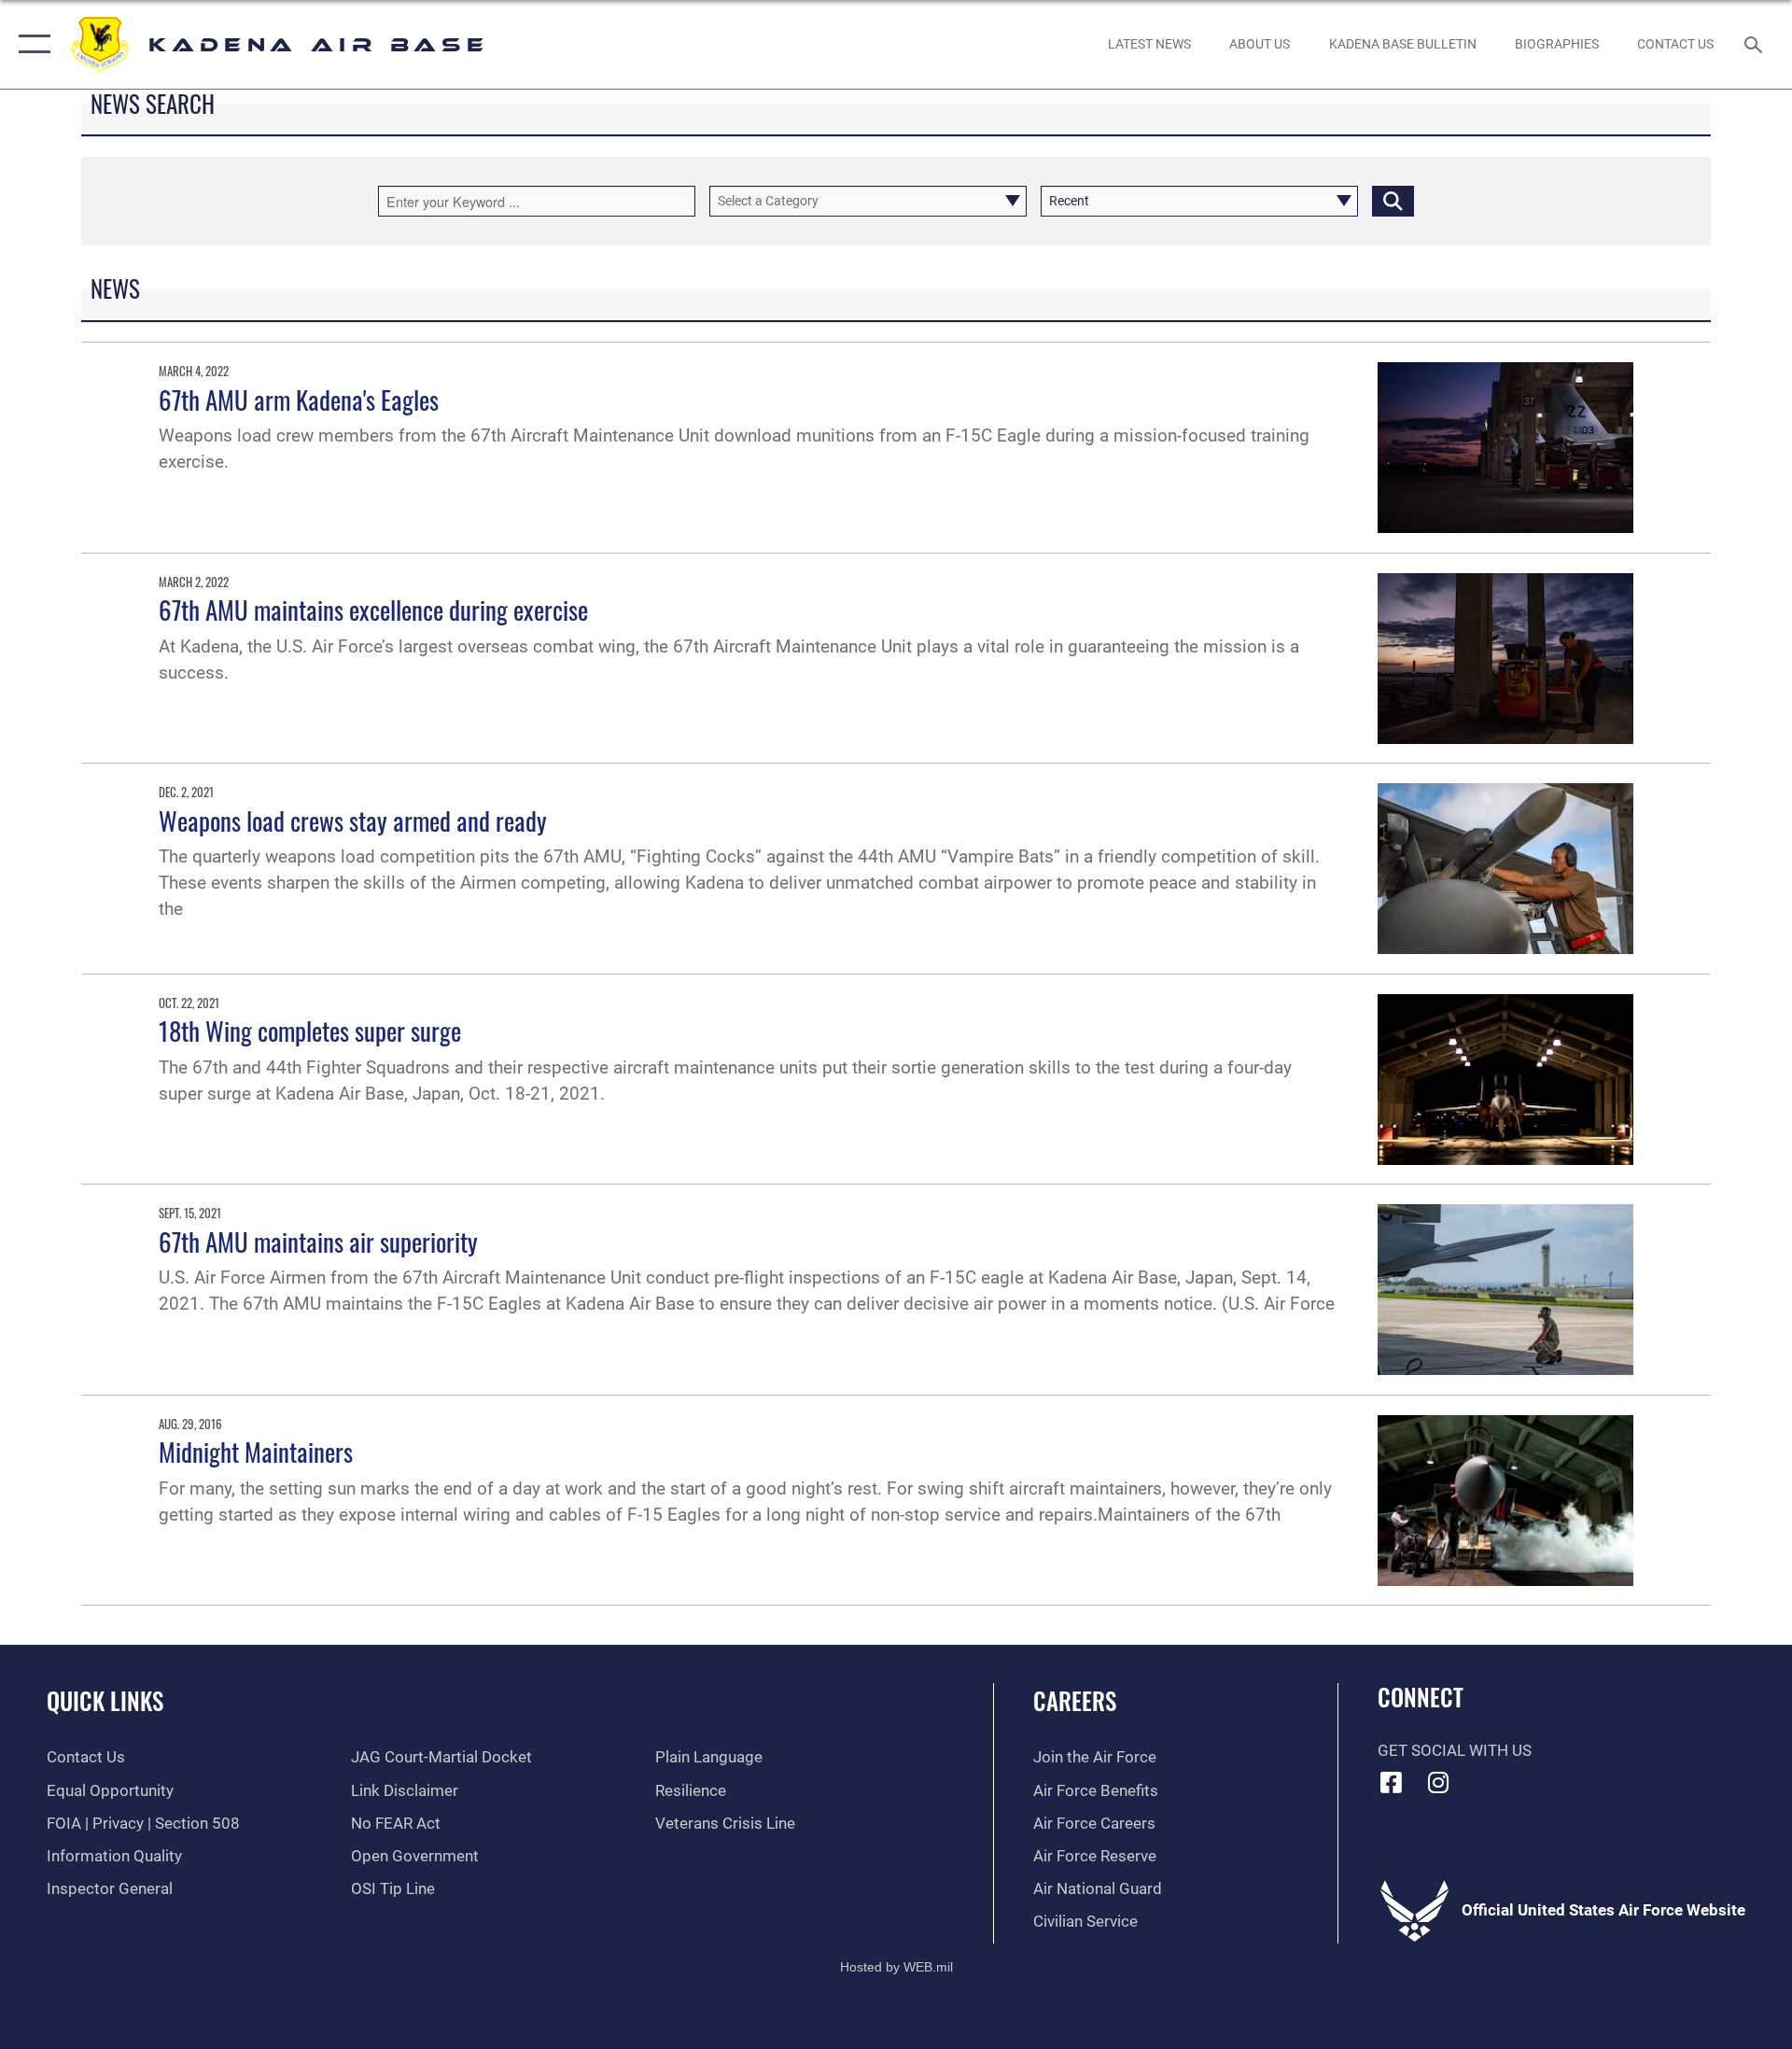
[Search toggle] (1755, 44)
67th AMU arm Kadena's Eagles (299, 400)
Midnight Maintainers (256, 1452)
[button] (30, 44)
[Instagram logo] (1438, 1782)
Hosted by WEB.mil (896, 1967)
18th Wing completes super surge (310, 1031)
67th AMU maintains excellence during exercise (373, 610)
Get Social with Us (1455, 1751)
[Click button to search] (1393, 201)
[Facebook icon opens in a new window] (1392, 1782)
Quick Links (105, 1700)
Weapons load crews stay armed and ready (353, 821)
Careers (1075, 1700)
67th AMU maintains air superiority (318, 1242)
